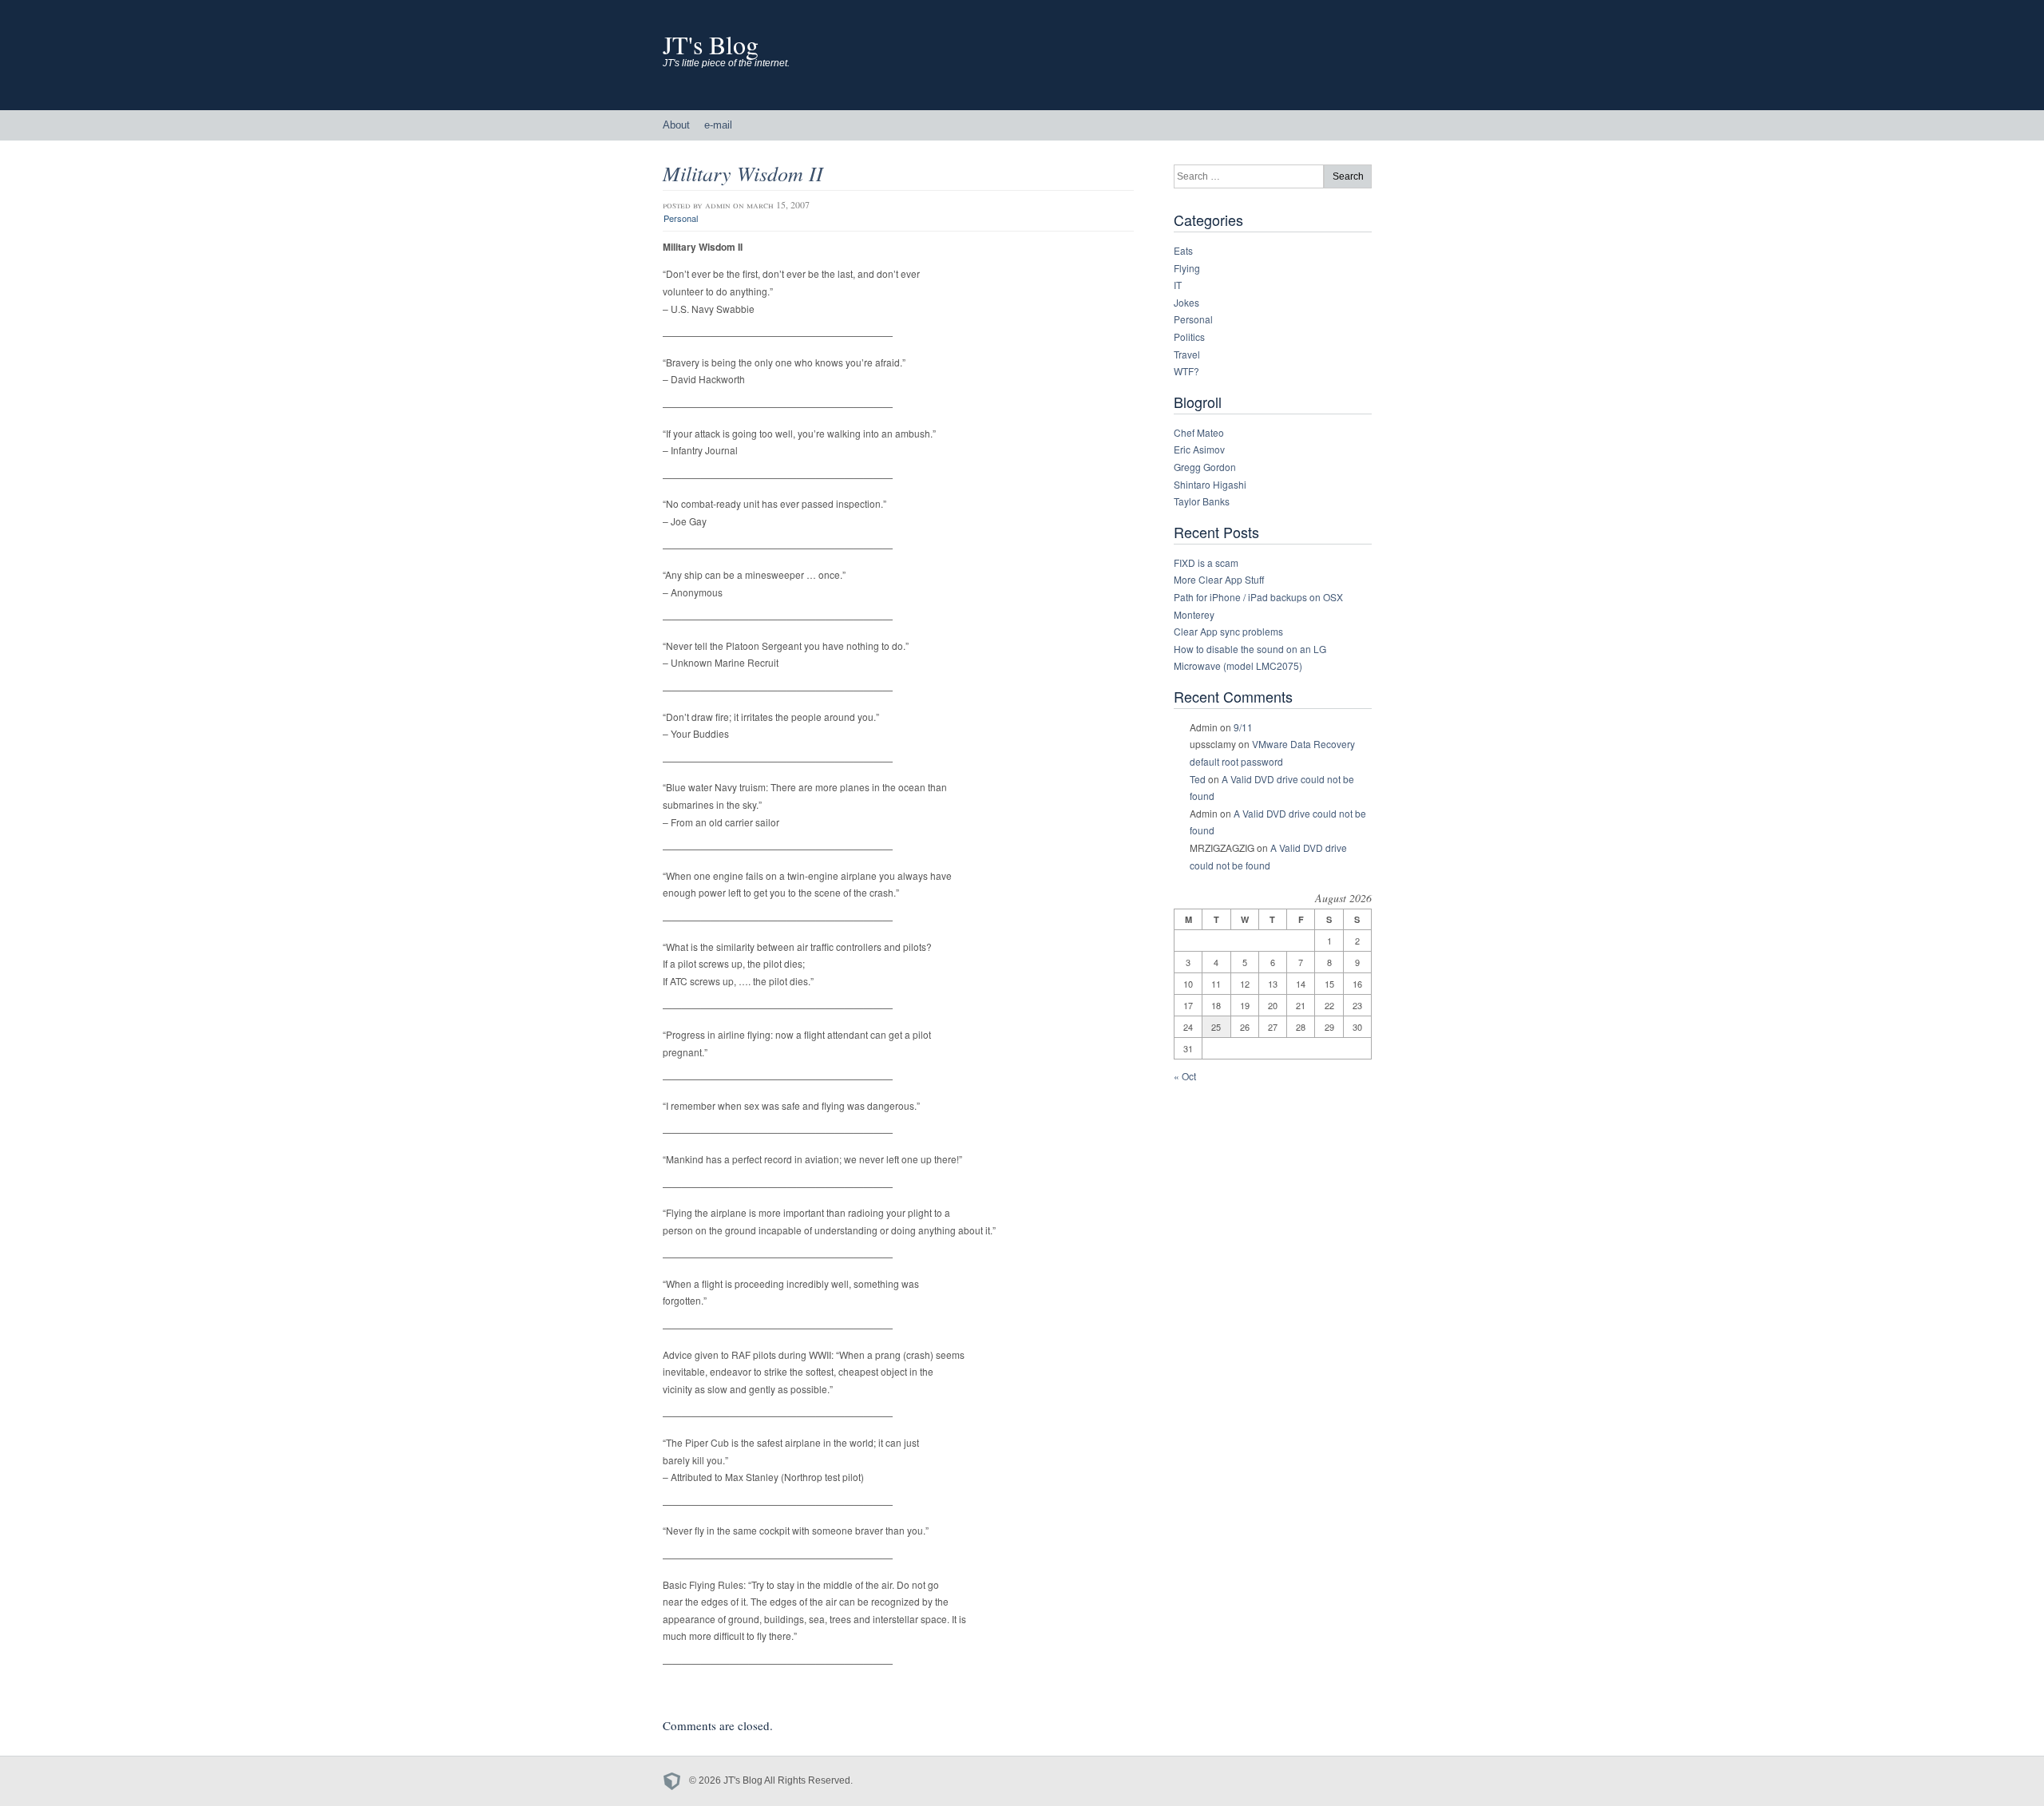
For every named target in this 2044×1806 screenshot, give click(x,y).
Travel (1187, 354)
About (676, 125)
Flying (1187, 268)
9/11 (1243, 727)
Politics (1189, 337)
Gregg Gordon (1205, 467)
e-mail (718, 125)
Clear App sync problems (1228, 631)
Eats (1183, 250)
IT (1178, 285)
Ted (1198, 779)
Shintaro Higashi (1210, 484)
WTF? (1186, 371)
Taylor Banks (1202, 501)
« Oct (1185, 1076)
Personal (681, 218)
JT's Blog (711, 44)
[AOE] (676, 1780)
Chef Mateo (1199, 432)
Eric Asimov (1199, 449)
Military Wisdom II (743, 173)
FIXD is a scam (1206, 562)
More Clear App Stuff (1219, 579)
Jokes (1186, 302)
